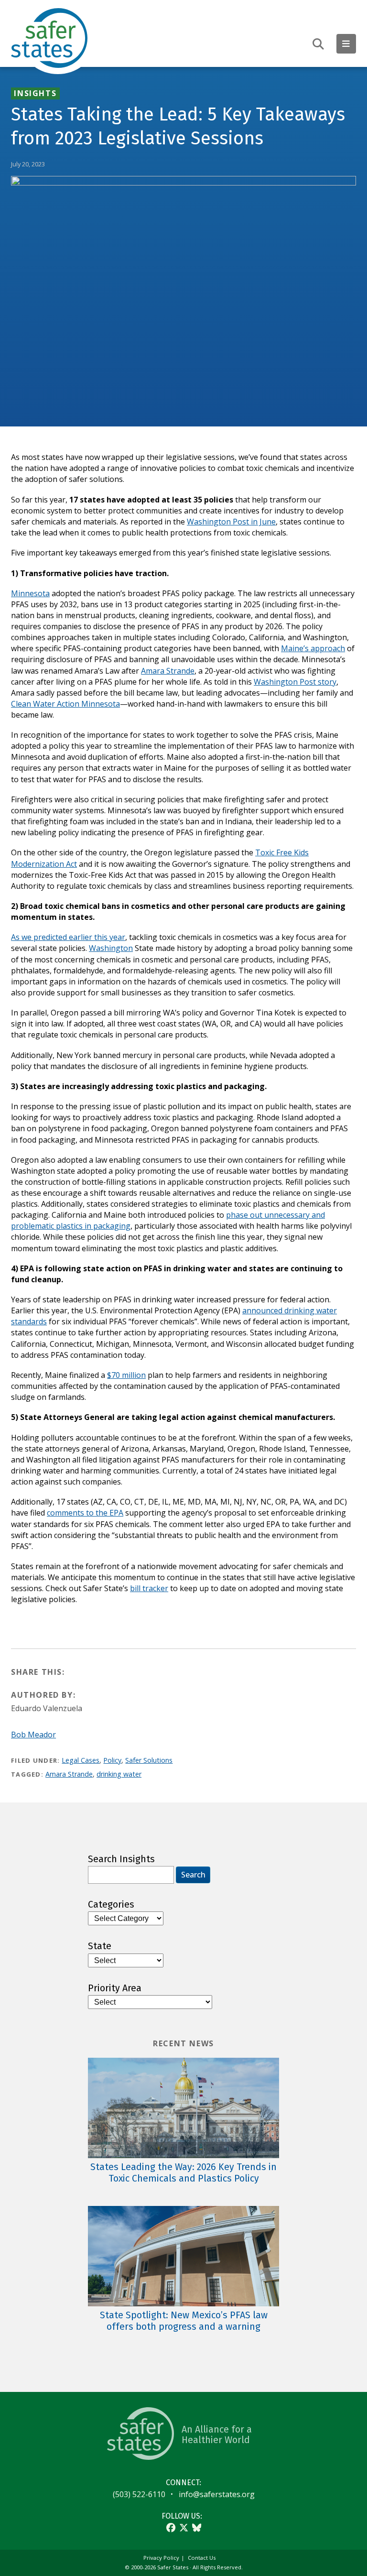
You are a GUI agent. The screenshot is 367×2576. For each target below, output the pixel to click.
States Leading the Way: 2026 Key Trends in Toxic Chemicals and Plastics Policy (183, 2173)
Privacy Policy (161, 2558)
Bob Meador (33, 1735)
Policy (112, 1760)
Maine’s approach (313, 648)
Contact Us (202, 2558)
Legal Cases (81, 1760)
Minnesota (30, 593)
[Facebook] (171, 2527)
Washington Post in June (231, 522)
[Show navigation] (346, 44)
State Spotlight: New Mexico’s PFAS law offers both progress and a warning (184, 2321)
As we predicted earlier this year (68, 937)
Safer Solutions (149, 1760)
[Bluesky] (197, 2527)
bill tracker (149, 1588)
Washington (111, 948)
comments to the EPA (85, 1513)
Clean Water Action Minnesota (65, 704)
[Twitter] (184, 2527)
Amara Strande (168, 671)
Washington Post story (295, 682)
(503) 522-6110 (139, 2494)
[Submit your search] (318, 44)
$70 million (126, 1375)
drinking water (119, 1774)
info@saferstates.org (217, 2494)
